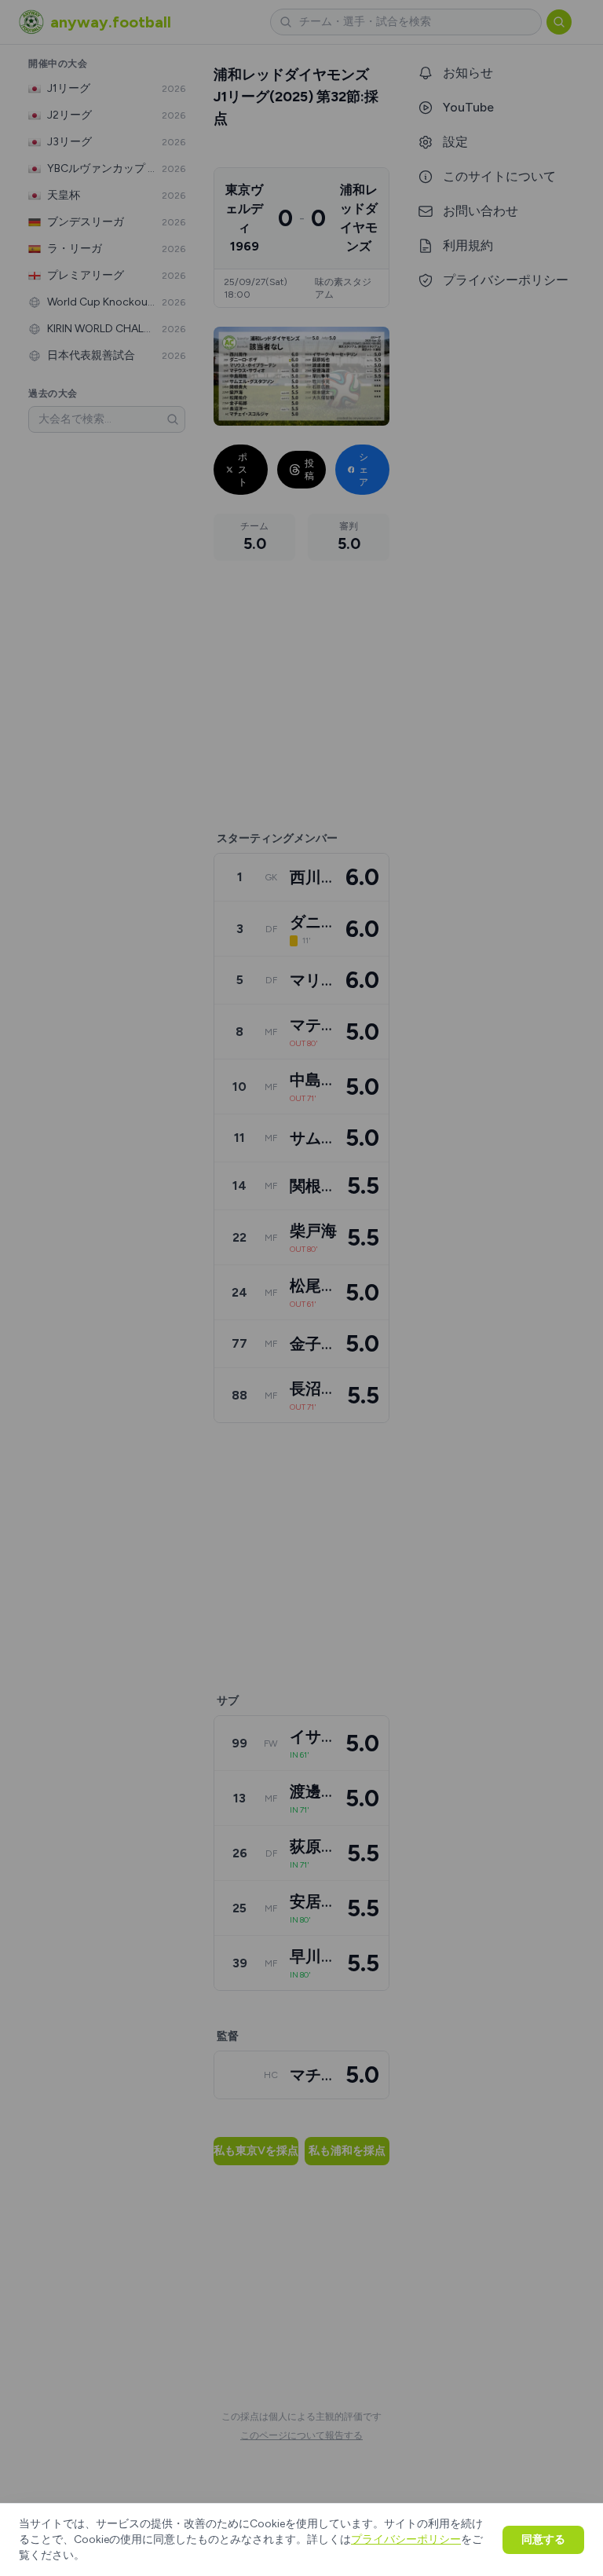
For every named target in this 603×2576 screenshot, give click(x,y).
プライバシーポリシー (406, 2539)
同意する (543, 2539)
